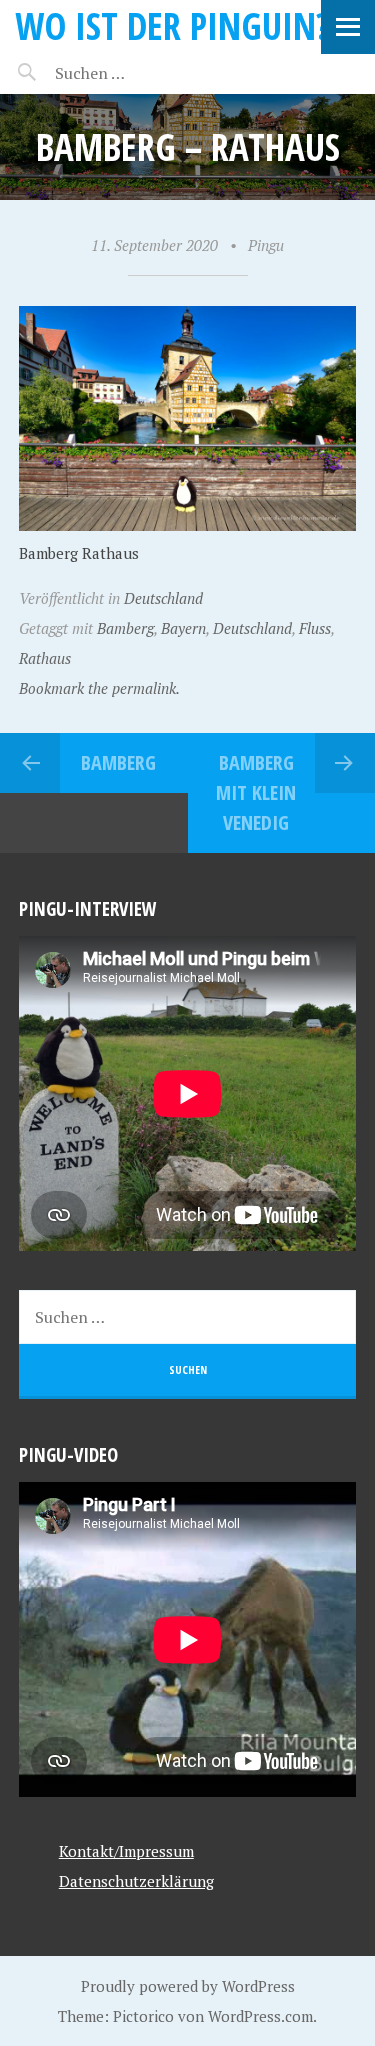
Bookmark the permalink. (99, 688)
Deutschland (163, 598)
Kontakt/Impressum (126, 1851)
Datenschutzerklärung (136, 1881)
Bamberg (125, 628)
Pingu (266, 245)
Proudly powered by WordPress (188, 1986)
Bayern (183, 628)
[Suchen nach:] (137, 73)
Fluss (315, 628)
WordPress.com (260, 2016)
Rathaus (45, 658)
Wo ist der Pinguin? (172, 25)
